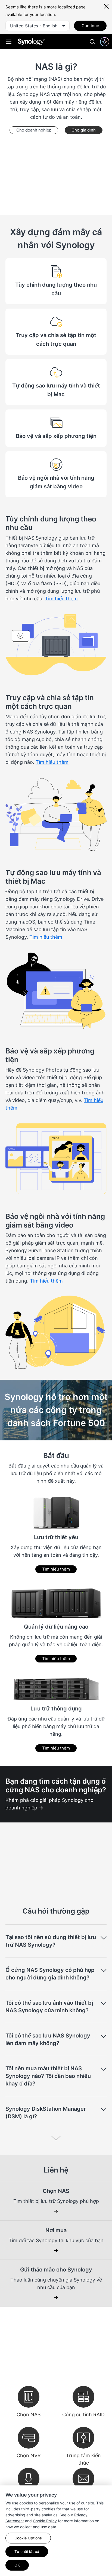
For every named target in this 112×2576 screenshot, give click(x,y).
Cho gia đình (84, 130)
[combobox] (38, 26)
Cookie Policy (45, 2521)
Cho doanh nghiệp (34, 130)
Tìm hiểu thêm (56, 1569)
